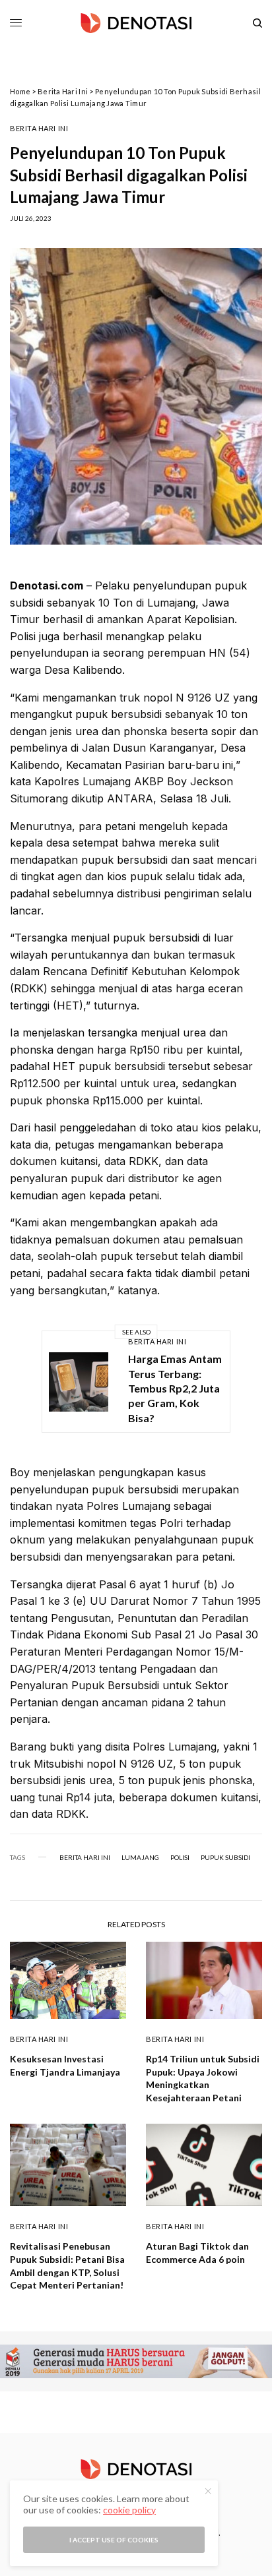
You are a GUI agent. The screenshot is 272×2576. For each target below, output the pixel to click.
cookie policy (129, 2510)
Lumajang (140, 1857)
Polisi (180, 1857)
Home (20, 91)
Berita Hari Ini (63, 91)
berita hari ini (85, 1857)
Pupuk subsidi (225, 1857)
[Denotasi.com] (136, 23)
